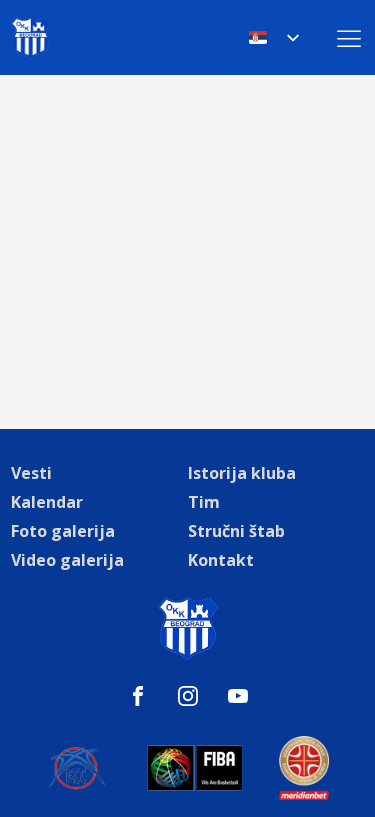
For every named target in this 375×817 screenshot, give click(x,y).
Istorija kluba (242, 473)
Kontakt (221, 560)
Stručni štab (236, 531)
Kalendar (47, 502)
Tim (204, 502)
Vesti (31, 473)
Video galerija (67, 560)
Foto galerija (63, 531)
